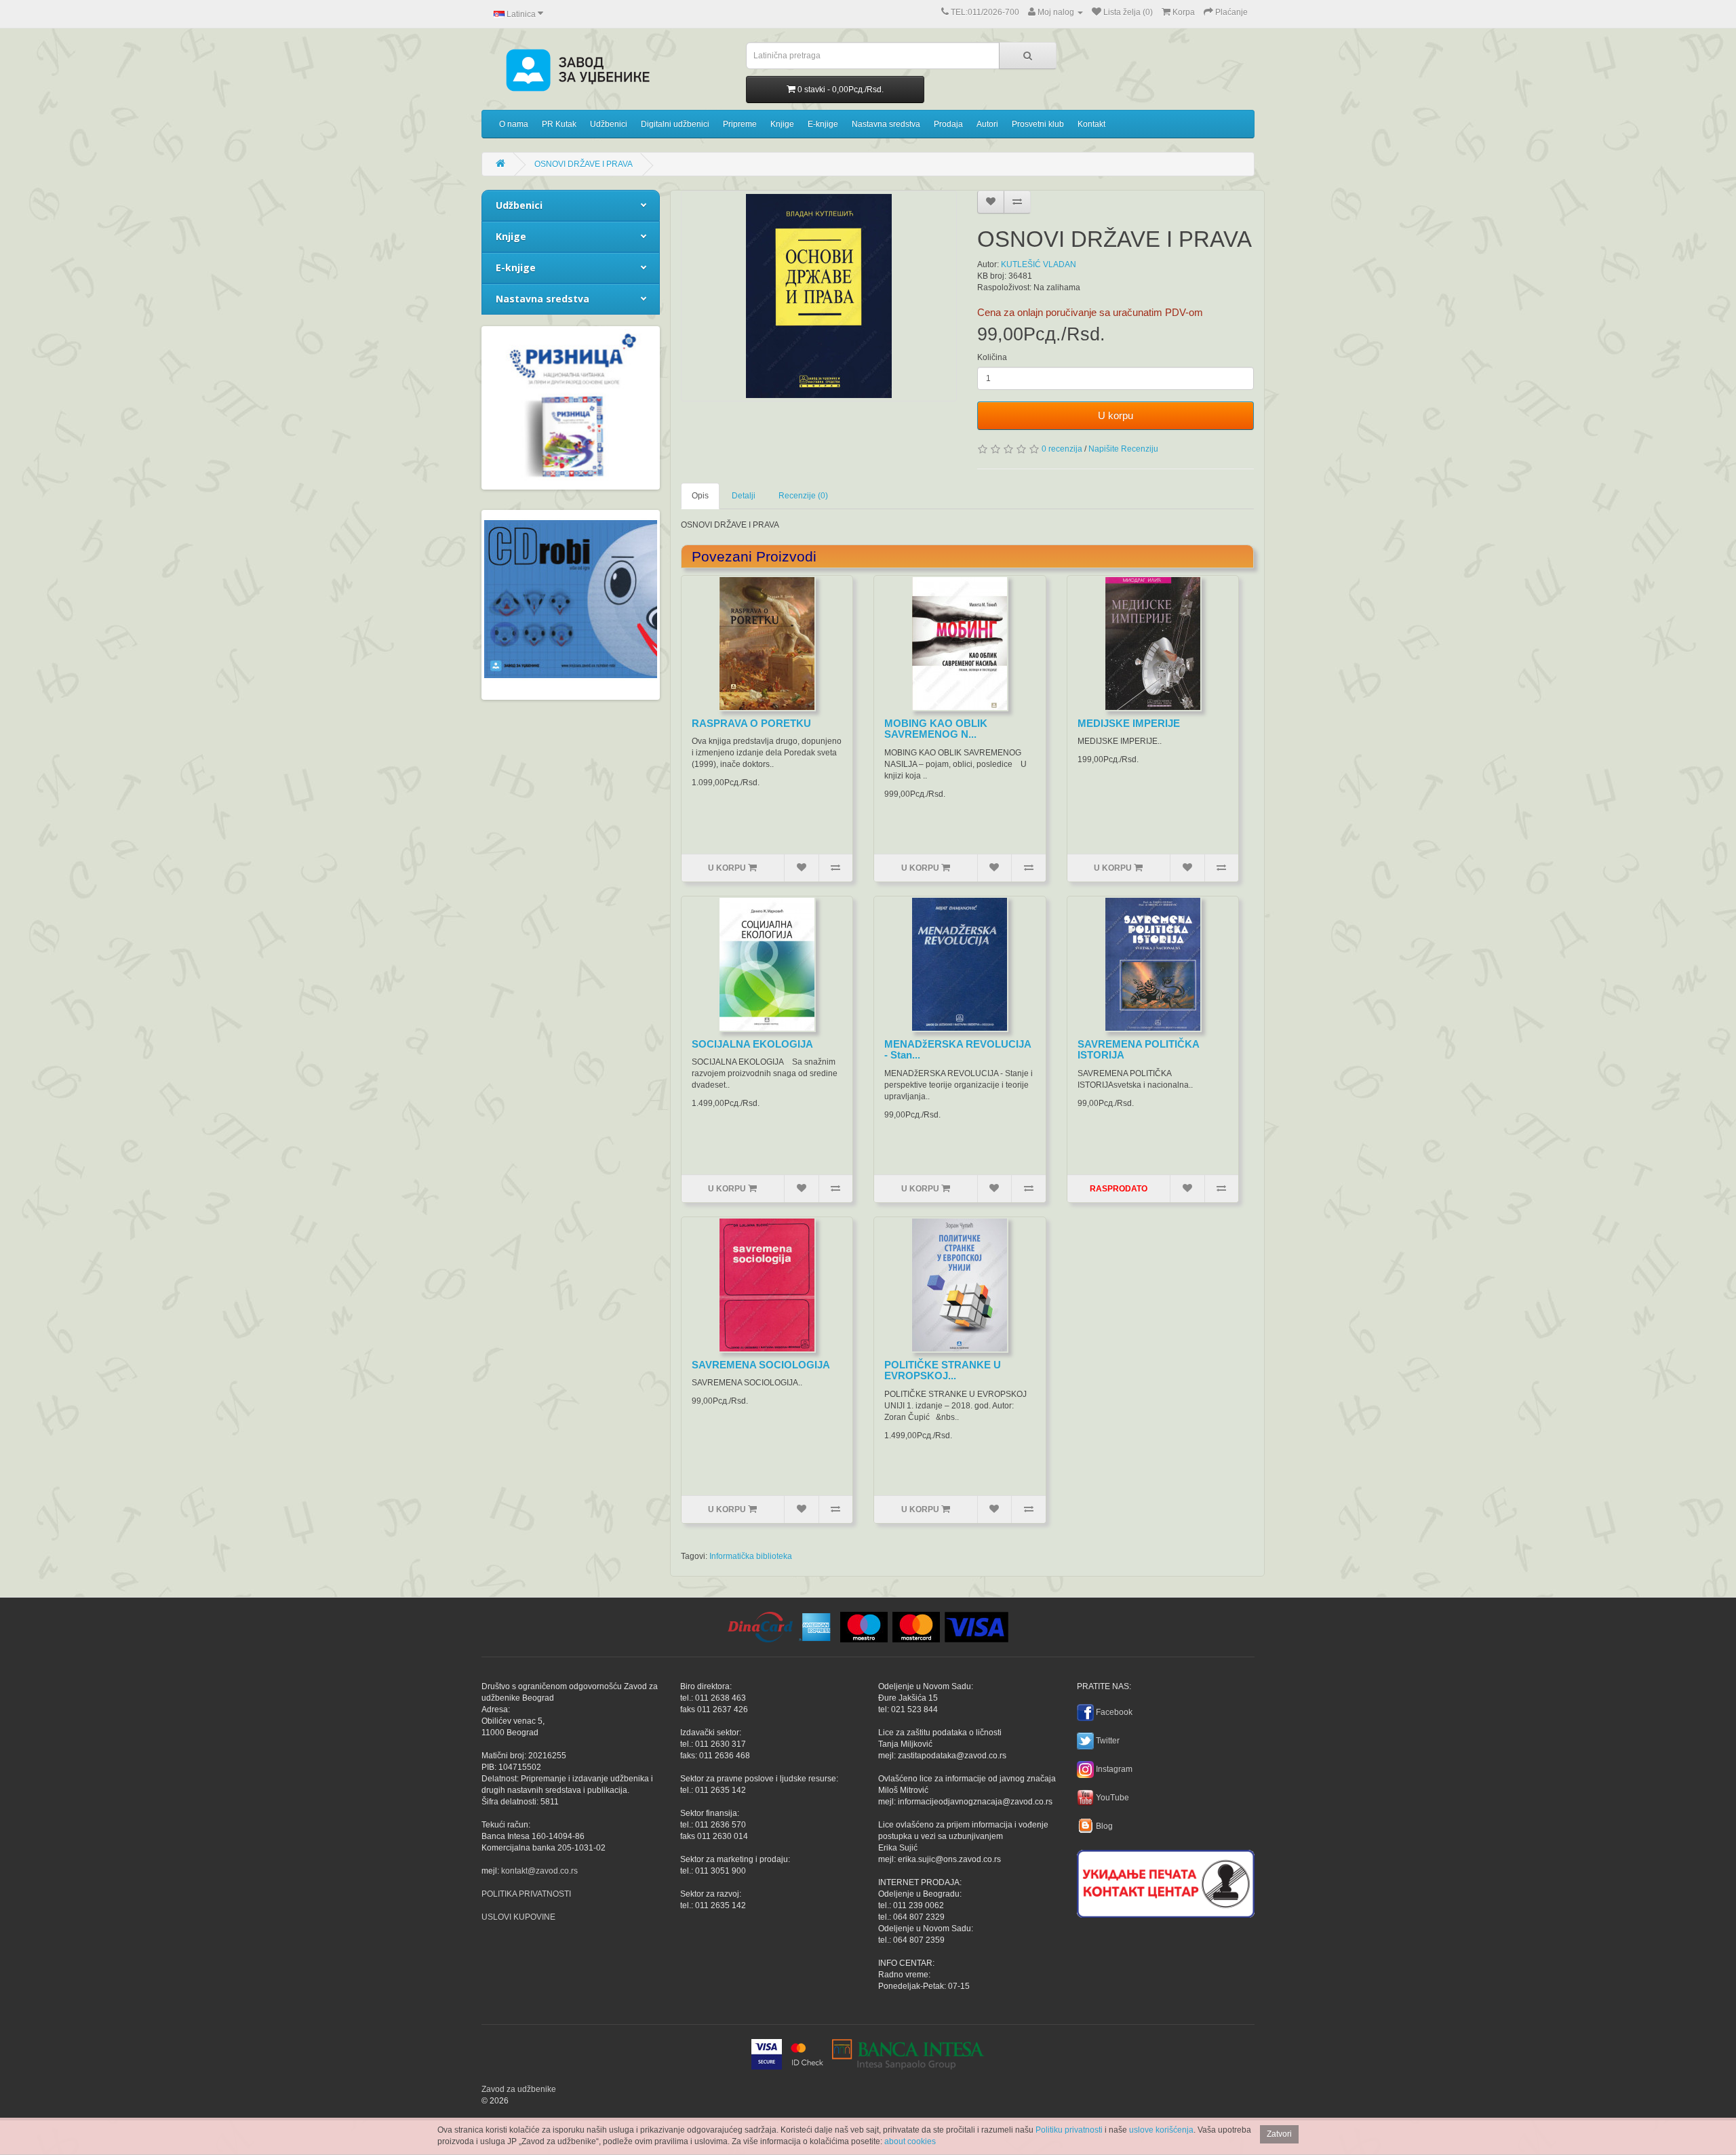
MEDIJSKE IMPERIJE (1129, 723)
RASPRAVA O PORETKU (751, 723)
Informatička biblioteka (751, 1556)
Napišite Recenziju (1123, 449)
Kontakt (1091, 124)
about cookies (910, 2141)
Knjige (782, 124)
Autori (987, 124)
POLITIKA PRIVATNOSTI (526, 1894)
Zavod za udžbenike (519, 2089)
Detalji (744, 496)
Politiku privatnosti (1069, 2130)
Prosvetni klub (1038, 124)
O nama (514, 124)
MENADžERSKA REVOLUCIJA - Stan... (958, 1050)
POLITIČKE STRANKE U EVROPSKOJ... (943, 1370)
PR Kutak (559, 124)
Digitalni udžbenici (675, 124)
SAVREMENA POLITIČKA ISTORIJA (1138, 1050)
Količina (992, 357)
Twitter (1108, 1741)
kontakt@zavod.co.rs (539, 1871)
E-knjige (823, 124)
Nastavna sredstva (886, 124)
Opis (700, 496)
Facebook (1114, 1712)
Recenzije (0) (803, 496)
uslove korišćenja (1161, 2130)
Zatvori (1279, 2134)
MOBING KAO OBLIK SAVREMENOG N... (936, 729)
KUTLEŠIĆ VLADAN (1039, 264)
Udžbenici (609, 124)
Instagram (1114, 1769)
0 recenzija (1062, 449)
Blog (1104, 1826)
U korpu (1116, 415)
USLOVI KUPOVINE (518, 1917)
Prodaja (948, 124)
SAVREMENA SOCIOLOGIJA (761, 1365)
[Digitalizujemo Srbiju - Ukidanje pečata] (1166, 1882)
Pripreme (740, 124)
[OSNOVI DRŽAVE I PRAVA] (819, 296)
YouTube (1112, 1798)
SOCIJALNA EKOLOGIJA (752, 1044)
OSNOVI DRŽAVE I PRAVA (584, 164)
